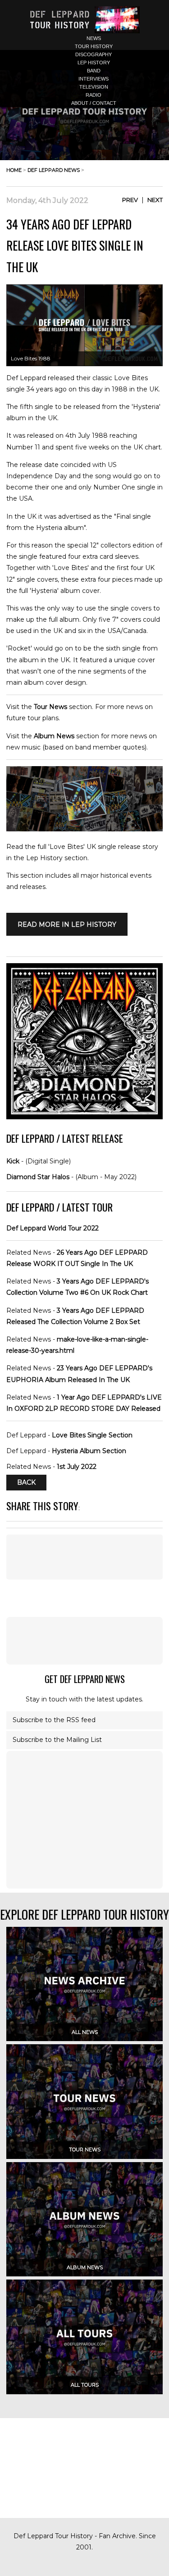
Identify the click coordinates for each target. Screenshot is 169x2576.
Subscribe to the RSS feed (54, 1720)
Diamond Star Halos (38, 1177)
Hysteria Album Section (89, 1451)
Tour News (50, 707)
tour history (94, 46)
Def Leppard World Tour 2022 (53, 1228)
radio (94, 95)
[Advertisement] (85, 1641)
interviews (94, 79)
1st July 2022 (77, 1467)
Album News (54, 736)
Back (26, 1482)
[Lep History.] (84, 829)
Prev (130, 200)
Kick (13, 1161)
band (94, 71)
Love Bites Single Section (92, 1435)
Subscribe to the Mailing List (57, 1740)
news (94, 38)
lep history (94, 63)
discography (94, 54)
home (14, 170)
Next (155, 200)
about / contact (94, 103)
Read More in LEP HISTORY (67, 924)
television (94, 87)
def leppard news (54, 170)
